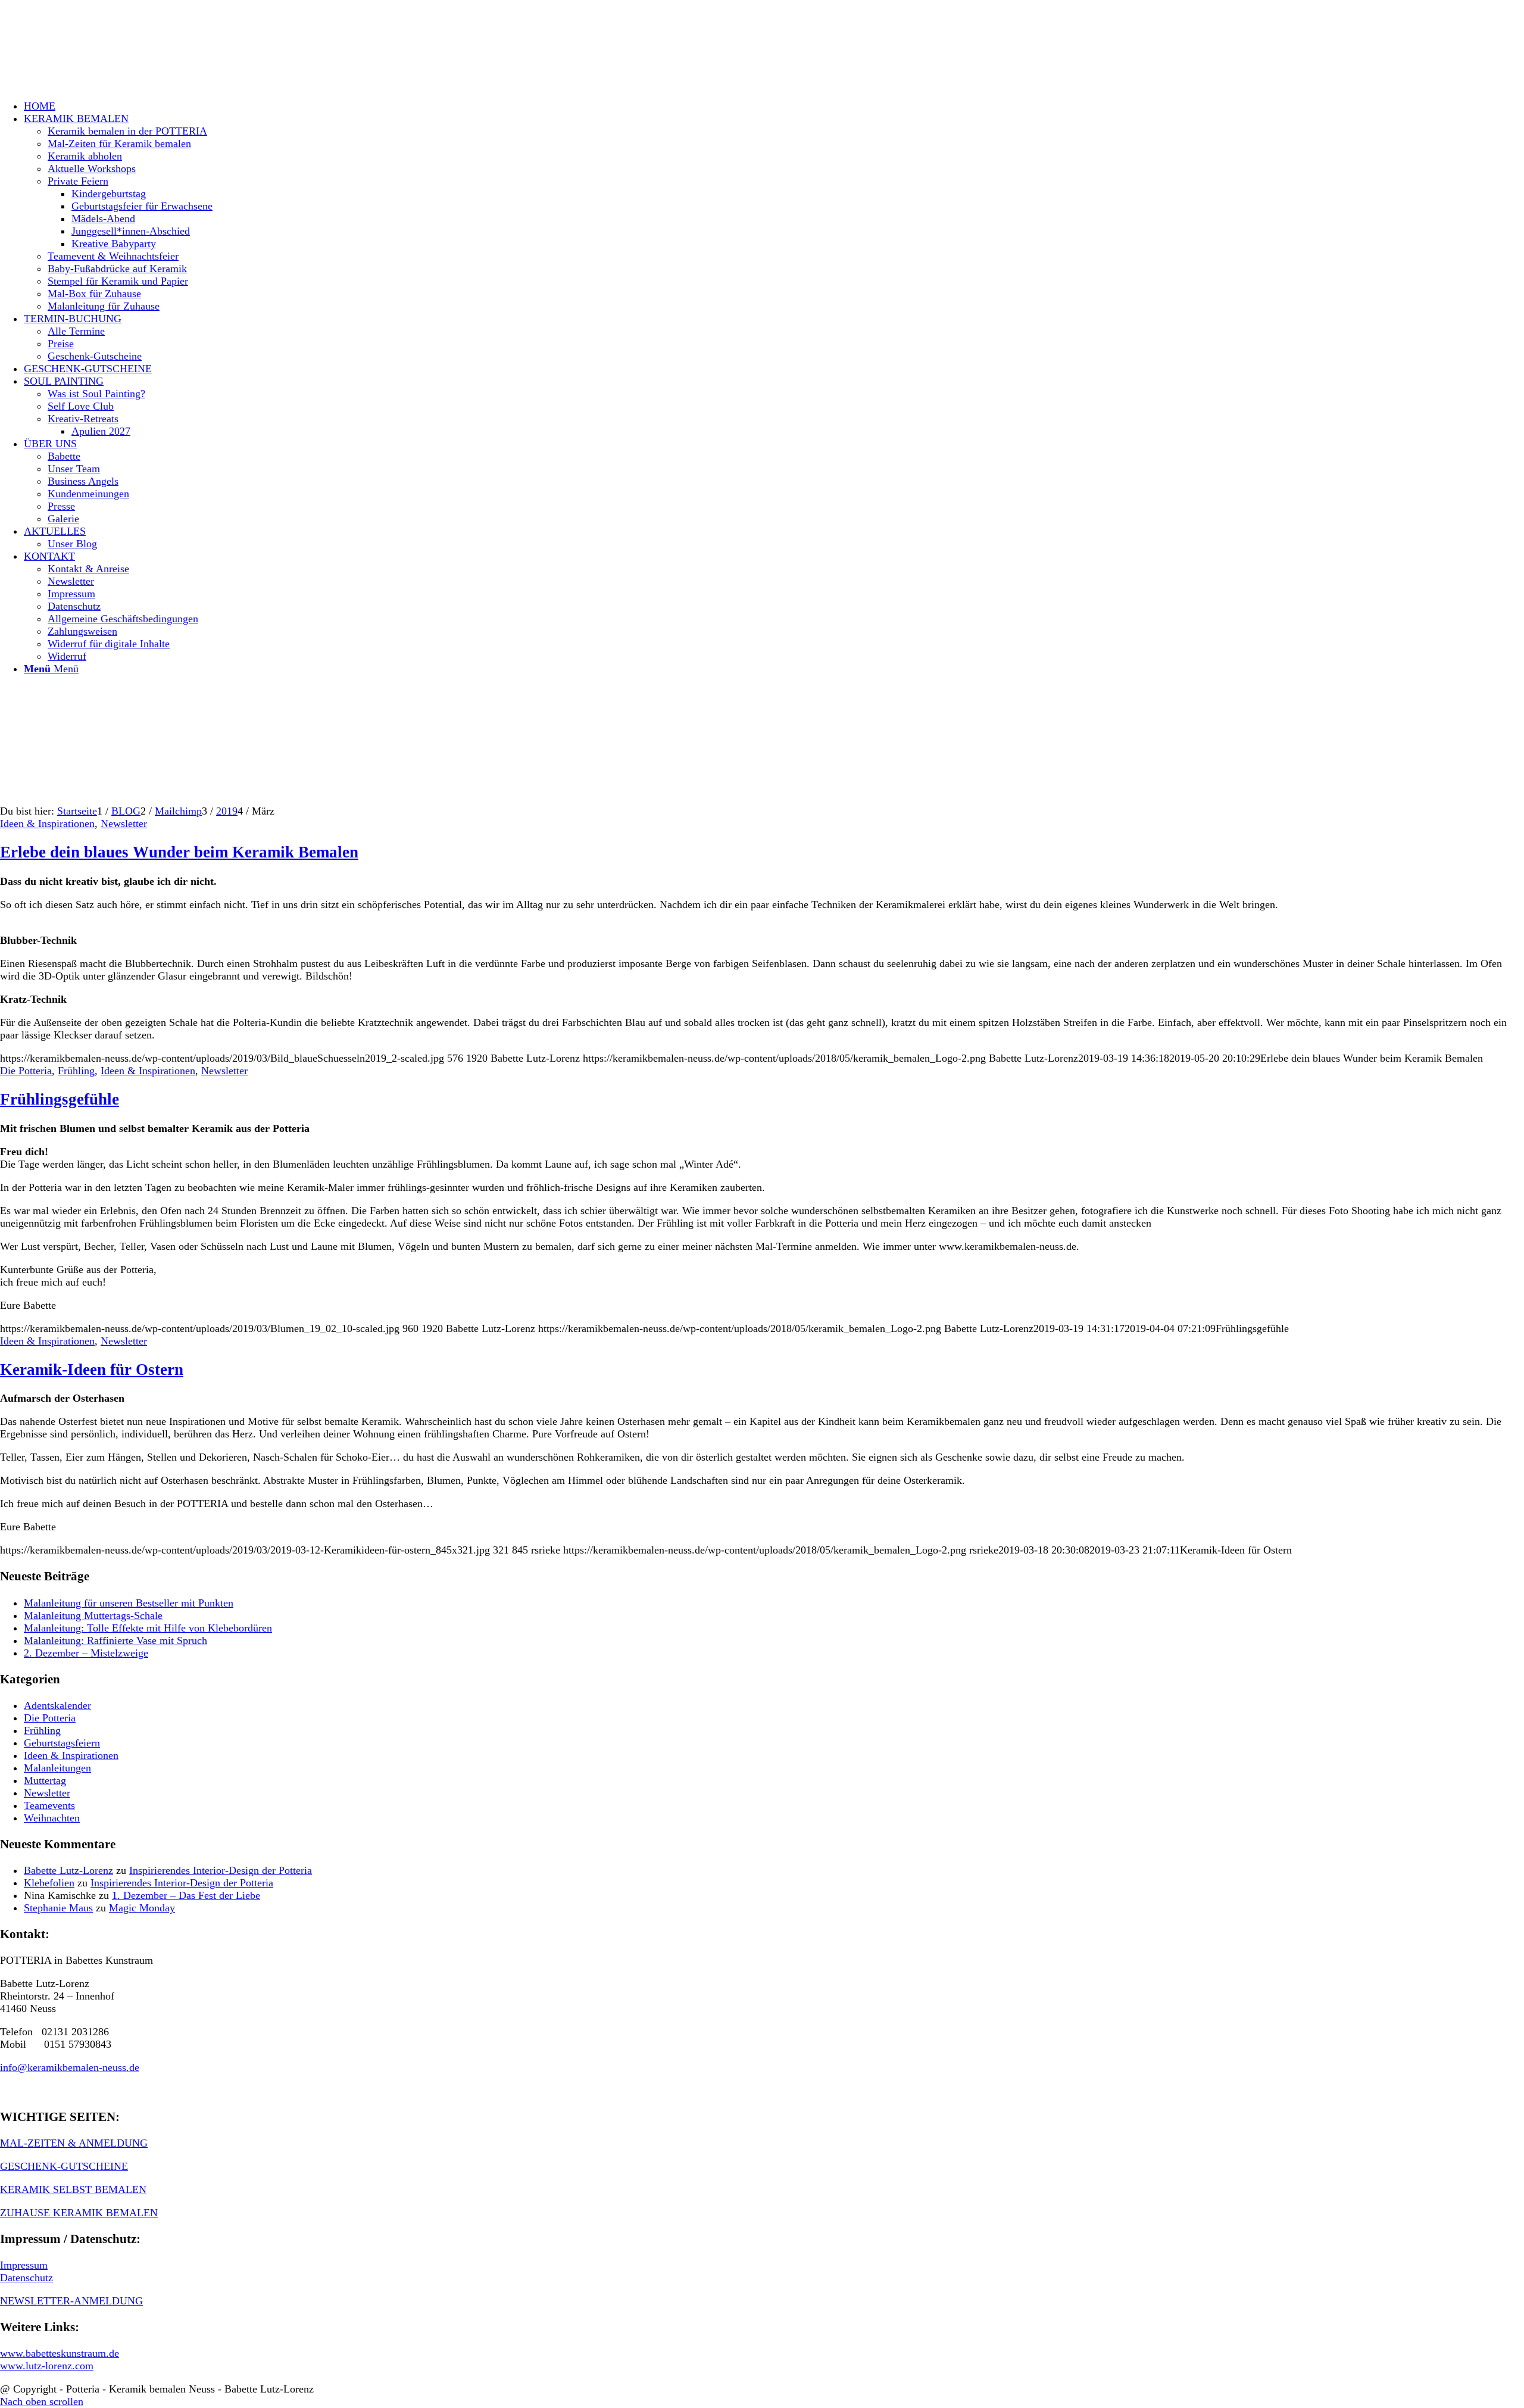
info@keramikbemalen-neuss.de (70, 2067)
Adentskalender (57, 1705)
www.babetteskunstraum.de (60, 2353)
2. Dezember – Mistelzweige (86, 1653)
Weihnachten (52, 1818)
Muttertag (45, 1780)
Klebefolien (49, 1883)
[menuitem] (774, 106)
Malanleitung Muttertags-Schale (93, 1615)
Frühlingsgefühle (60, 1099)
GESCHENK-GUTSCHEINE (64, 2166)
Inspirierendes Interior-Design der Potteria (221, 1870)
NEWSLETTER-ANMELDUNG (71, 2301)
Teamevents (49, 1805)
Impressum (24, 2265)
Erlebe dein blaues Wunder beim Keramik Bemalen (179, 852)
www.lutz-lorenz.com (47, 2366)
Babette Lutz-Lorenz (68, 1870)
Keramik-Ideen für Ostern (92, 1370)
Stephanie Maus (58, 1908)
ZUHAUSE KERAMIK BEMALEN (79, 2213)
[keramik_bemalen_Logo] (89, 56)
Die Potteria (26, 1071)
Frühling (76, 1071)
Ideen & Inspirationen (47, 824)
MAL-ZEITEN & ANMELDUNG (74, 2143)
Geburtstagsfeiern (62, 1743)
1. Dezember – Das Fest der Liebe (186, 1895)
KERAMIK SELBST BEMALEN (73, 2189)
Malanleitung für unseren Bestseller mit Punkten (129, 1603)
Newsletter (124, 824)
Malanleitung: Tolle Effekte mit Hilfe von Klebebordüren (148, 1628)
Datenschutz (26, 2278)
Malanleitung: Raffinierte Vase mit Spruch (115, 1640)
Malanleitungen (57, 1768)
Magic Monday (142, 1908)
